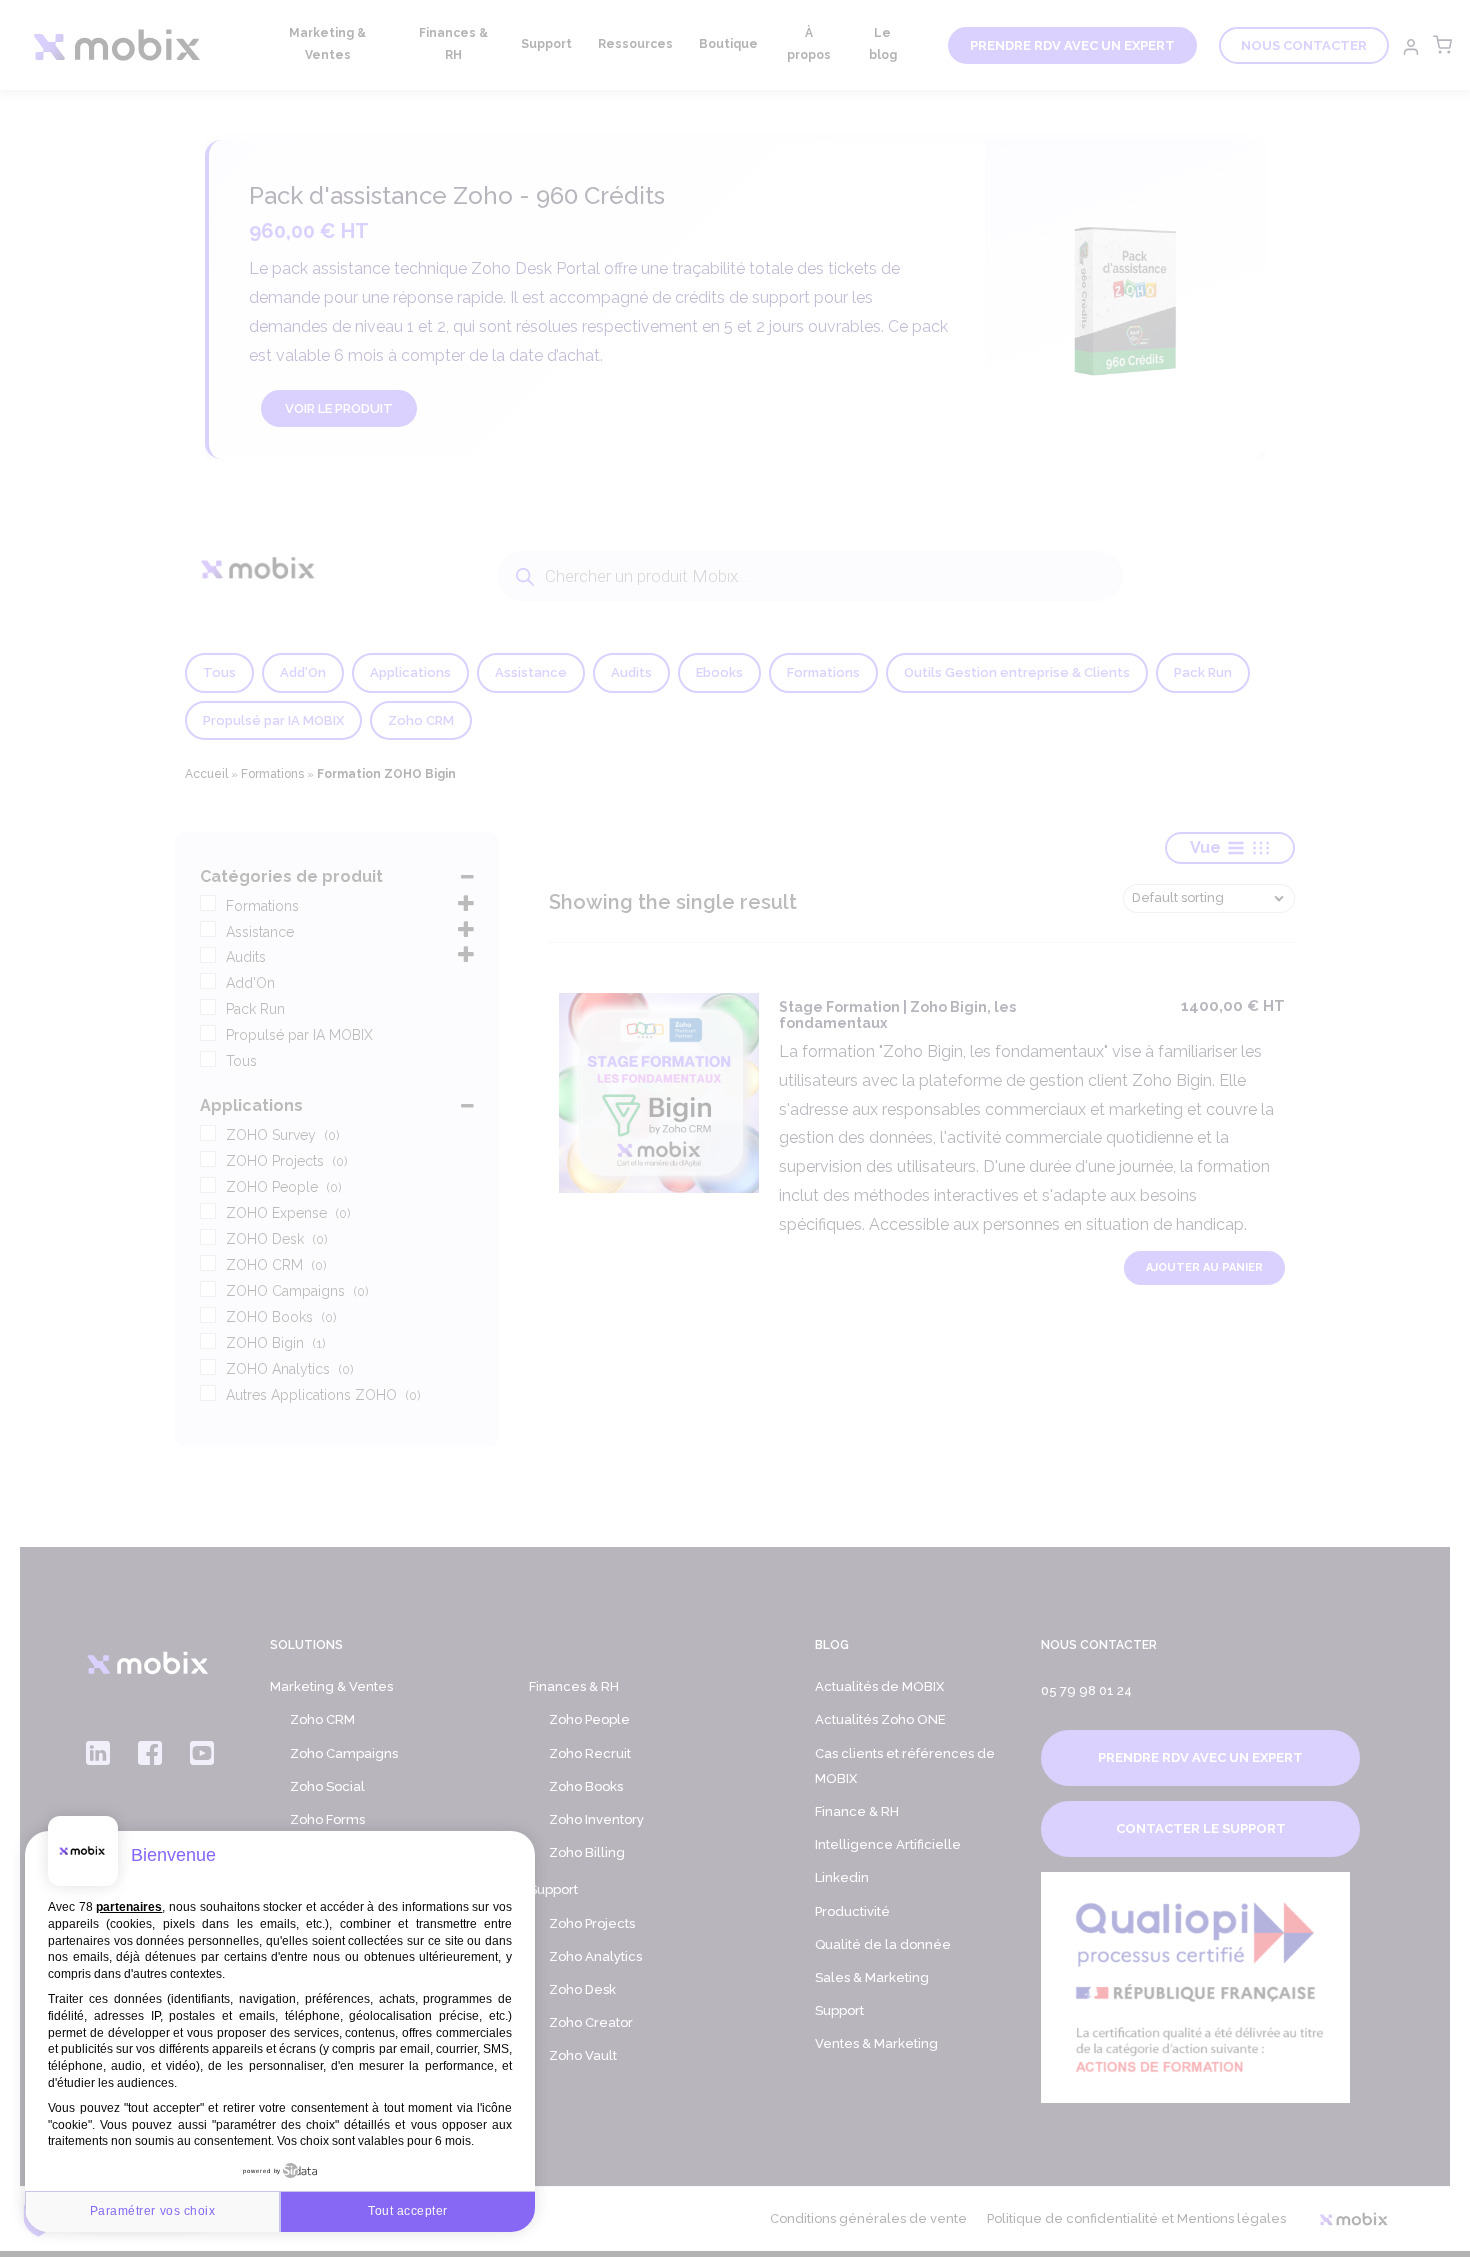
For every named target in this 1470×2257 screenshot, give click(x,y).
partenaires (129, 1907)
